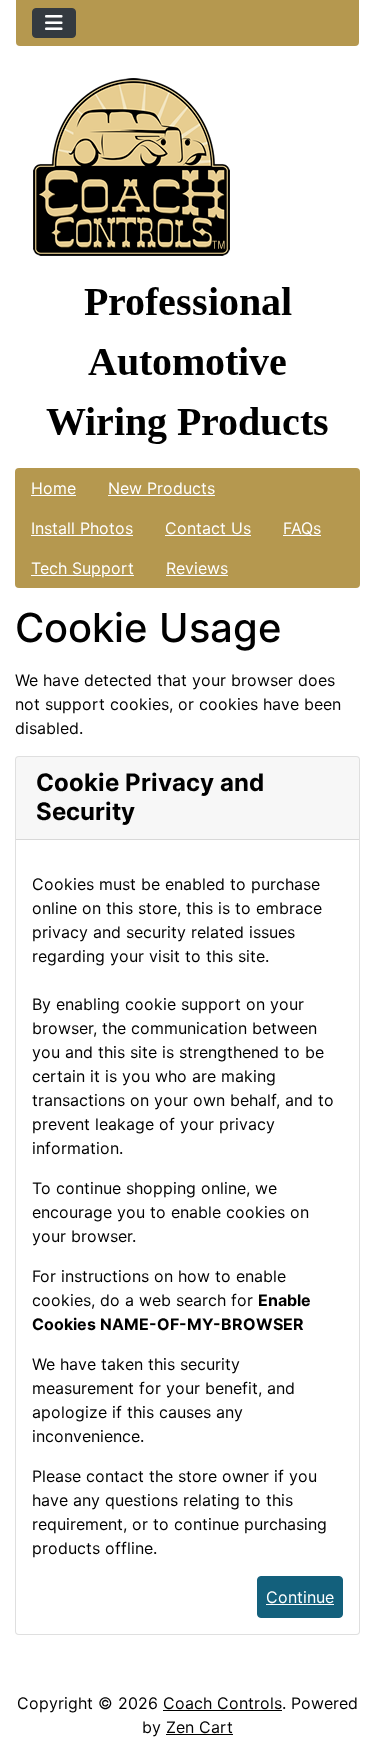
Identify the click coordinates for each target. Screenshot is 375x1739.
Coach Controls (222, 1703)
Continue (300, 1597)
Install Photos (82, 528)
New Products (161, 488)
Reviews (197, 568)
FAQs (302, 528)
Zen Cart (199, 1727)
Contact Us (208, 528)
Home (53, 488)
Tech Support (82, 568)
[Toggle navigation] (54, 23)
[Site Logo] (187, 172)
